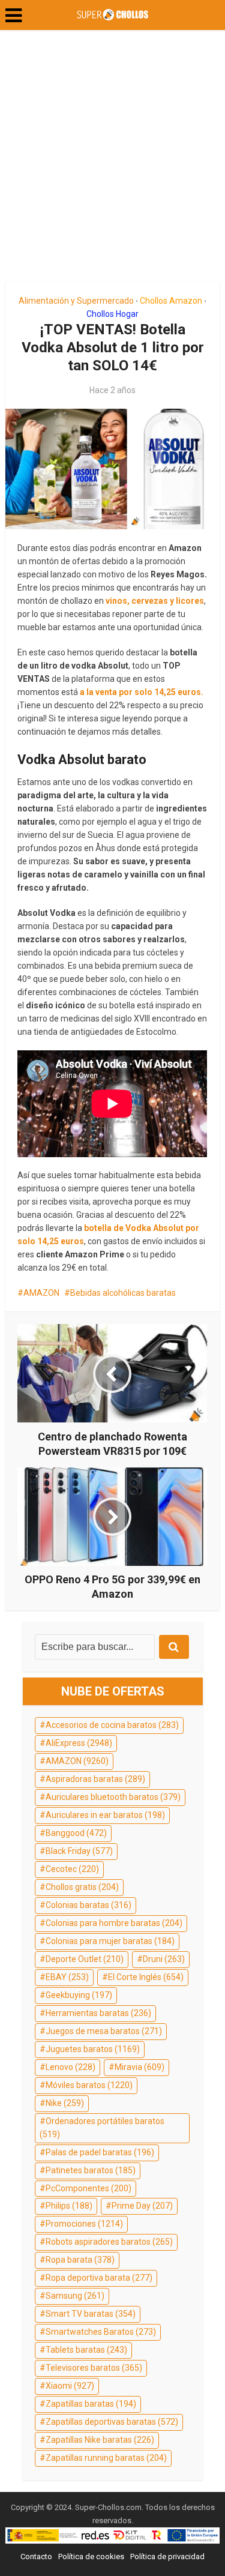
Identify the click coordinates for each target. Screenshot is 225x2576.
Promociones (84, 2224)
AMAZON (41, 1293)
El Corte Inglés (146, 1977)
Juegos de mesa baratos (104, 2031)
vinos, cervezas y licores (155, 601)
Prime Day (142, 2206)
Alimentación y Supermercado (76, 301)
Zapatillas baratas (91, 2404)
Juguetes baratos (93, 2049)
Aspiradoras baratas (95, 1779)
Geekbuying (79, 1995)
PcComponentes (88, 2188)
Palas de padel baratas (100, 2152)
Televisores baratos (94, 2368)
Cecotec (72, 1869)
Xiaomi (70, 2386)
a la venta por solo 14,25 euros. (142, 692)
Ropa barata (80, 2260)
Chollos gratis (82, 1887)
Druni (164, 1959)
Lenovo (70, 2067)
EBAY (67, 1977)
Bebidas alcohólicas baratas (123, 1293)
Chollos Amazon (171, 301)
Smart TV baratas (91, 2314)
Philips (69, 2206)
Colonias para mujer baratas (110, 1941)
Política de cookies (91, 2556)
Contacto (36, 2556)
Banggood (76, 1833)
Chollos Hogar (112, 314)
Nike (65, 2103)
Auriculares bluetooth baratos (113, 1797)
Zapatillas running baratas (106, 2458)
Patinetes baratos (91, 2170)
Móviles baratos (89, 2085)
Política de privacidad (167, 2556)
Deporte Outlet (85, 1959)
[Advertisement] (112, 161)
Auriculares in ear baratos (105, 1815)
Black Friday (79, 1851)
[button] (13, 16)
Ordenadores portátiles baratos (102, 2128)
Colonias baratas (88, 1905)
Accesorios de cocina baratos (112, 1725)
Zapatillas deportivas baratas (112, 2422)
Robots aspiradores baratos (109, 2242)
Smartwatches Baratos (101, 2332)
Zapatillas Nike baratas (100, 2440)
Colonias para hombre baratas (114, 1923)
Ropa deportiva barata (99, 2278)
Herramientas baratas (98, 2013)
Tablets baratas (86, 2350)
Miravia (139, 2067)
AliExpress (79, 1743)
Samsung (75, 2296)
